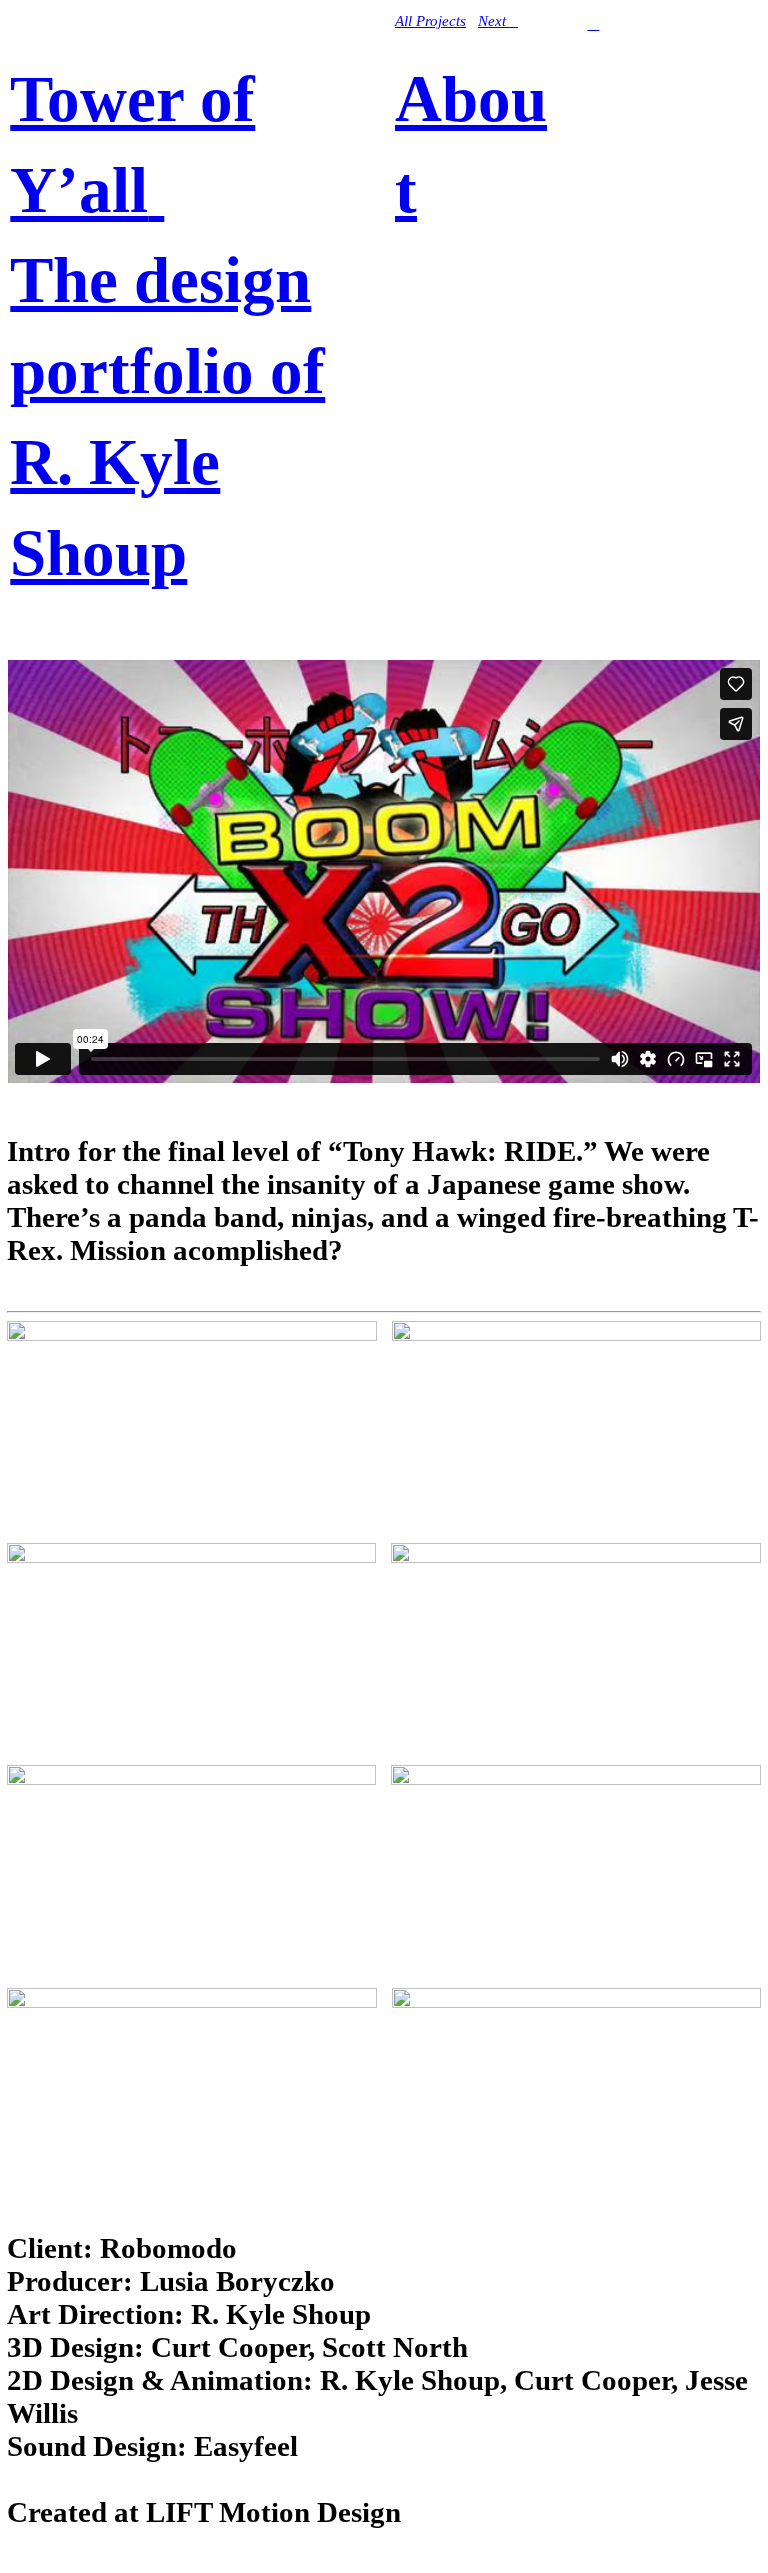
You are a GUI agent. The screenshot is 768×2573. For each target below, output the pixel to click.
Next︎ (498, 21)
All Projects (430, 21)
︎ (593, 24)
